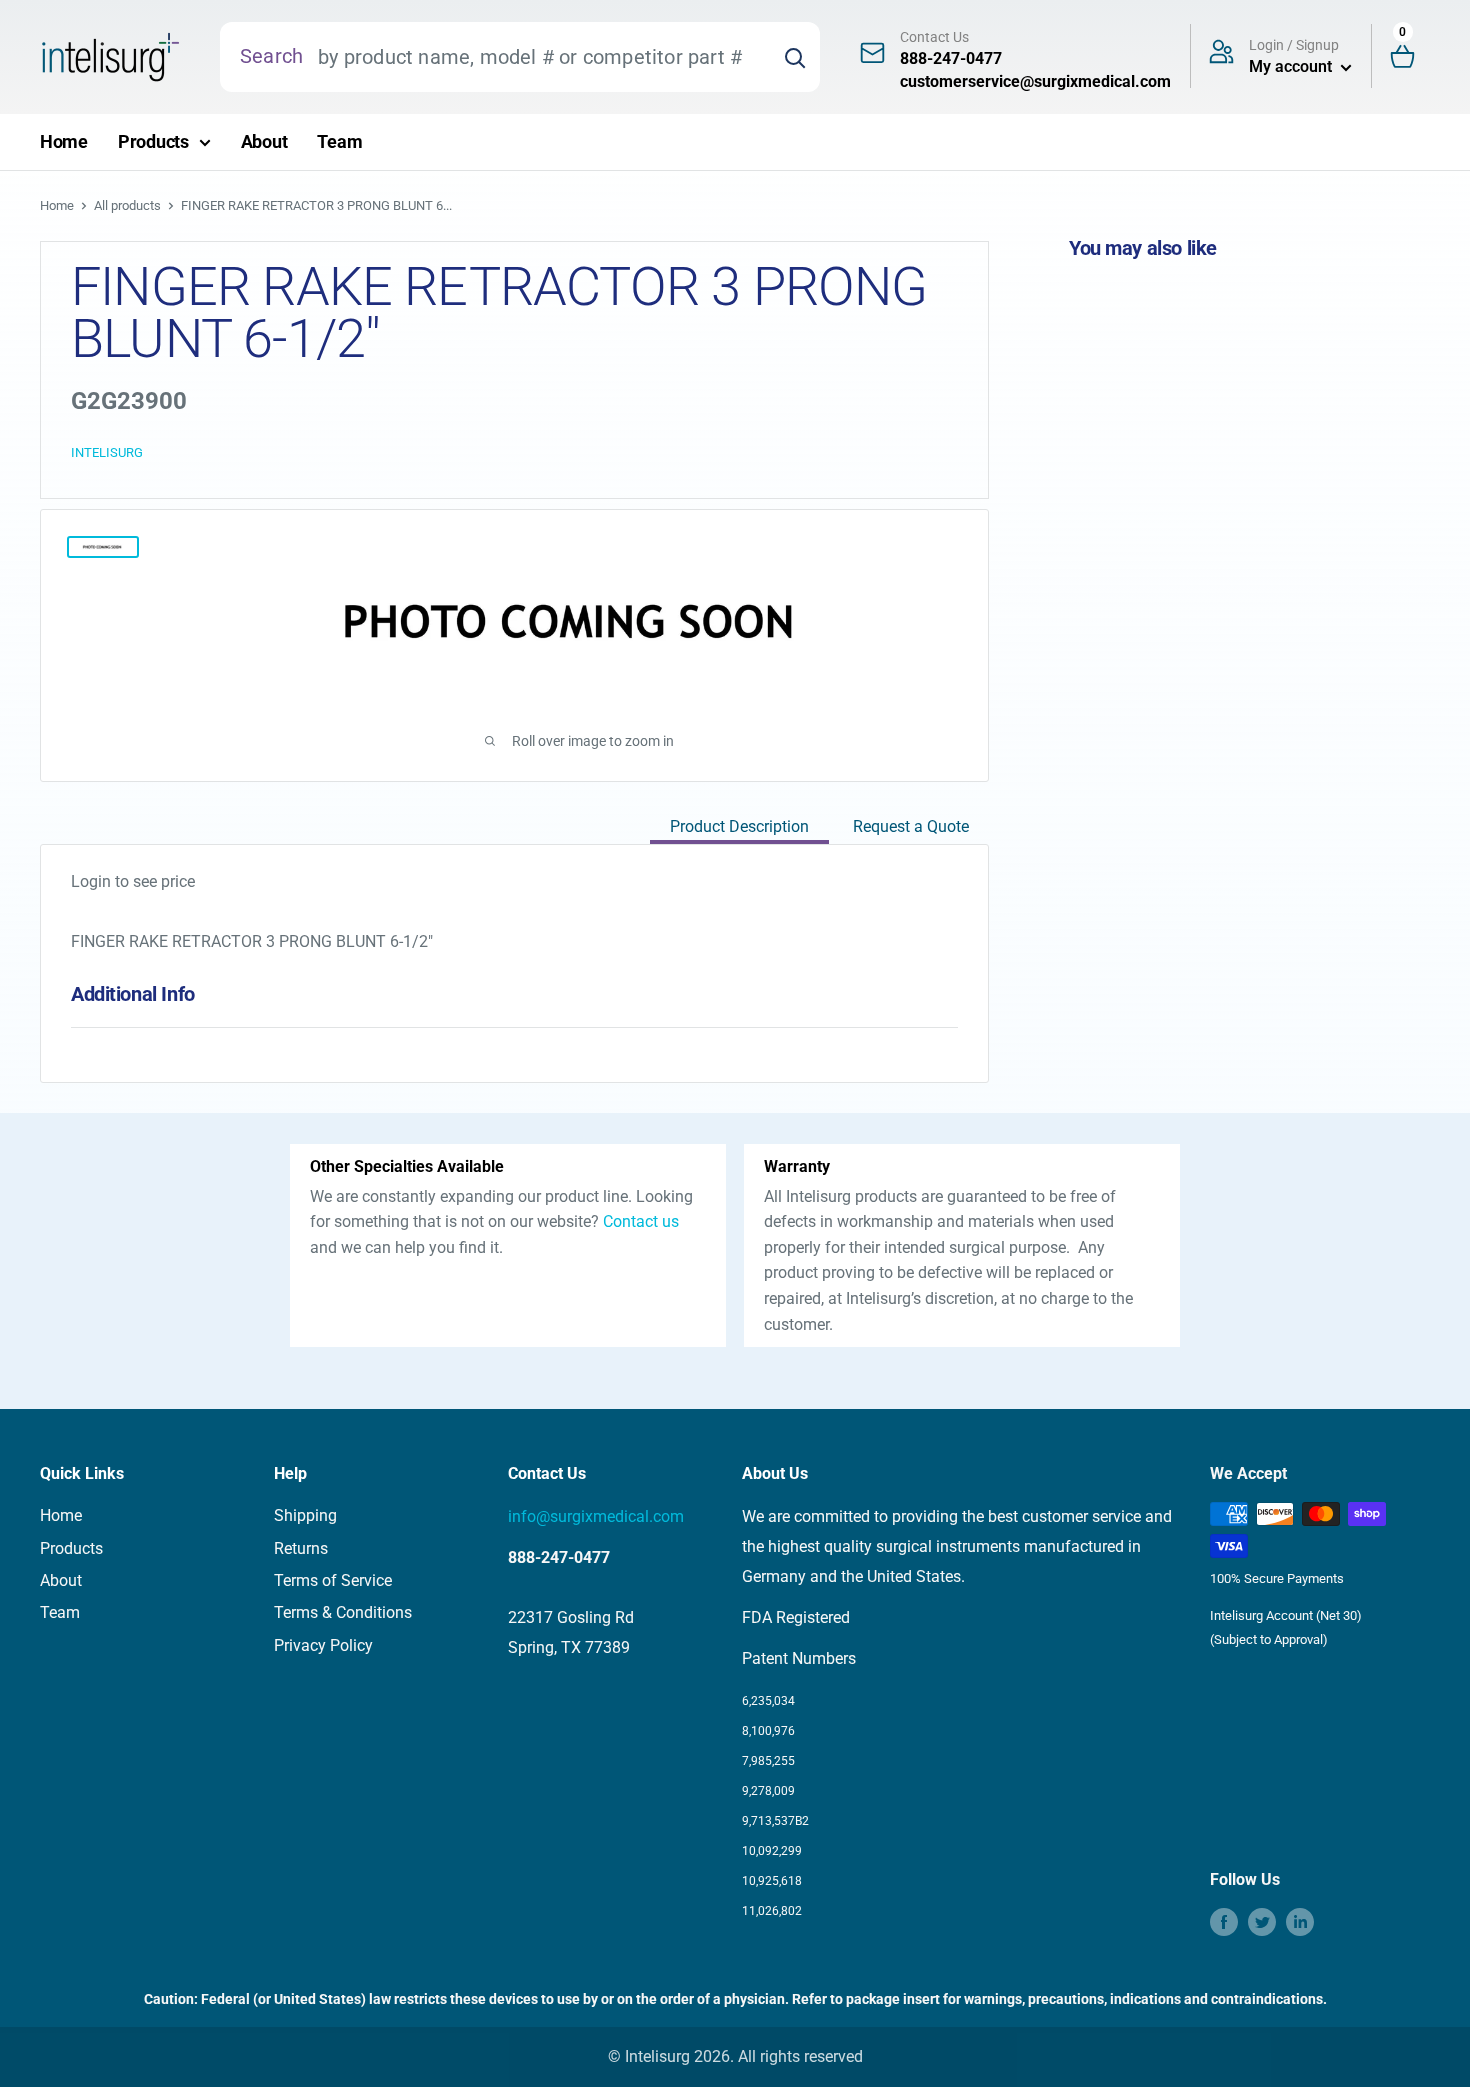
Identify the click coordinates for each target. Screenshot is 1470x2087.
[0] (1411, 57)
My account (1292, 66)
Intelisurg (107, 452)
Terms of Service (333, 1580)
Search (271, 56)
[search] (536, 57)
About (264, 141)
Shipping (305, 1515)
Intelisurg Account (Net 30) (1286, 1615)
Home (64, 141)
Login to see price (133, 881)
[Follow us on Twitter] (1262, 1922)
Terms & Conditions (343, 1612)
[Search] (795, 57)
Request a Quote (911, 826)
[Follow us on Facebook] (1224, 1922)
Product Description (739, 826)
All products (127, 205)
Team (339, 141)
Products (153, 141)
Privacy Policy (323, 1645)
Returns (301, 1548)
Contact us (641, 1221)
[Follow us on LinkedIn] (1300, 1922)
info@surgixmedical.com (596, 1516)
